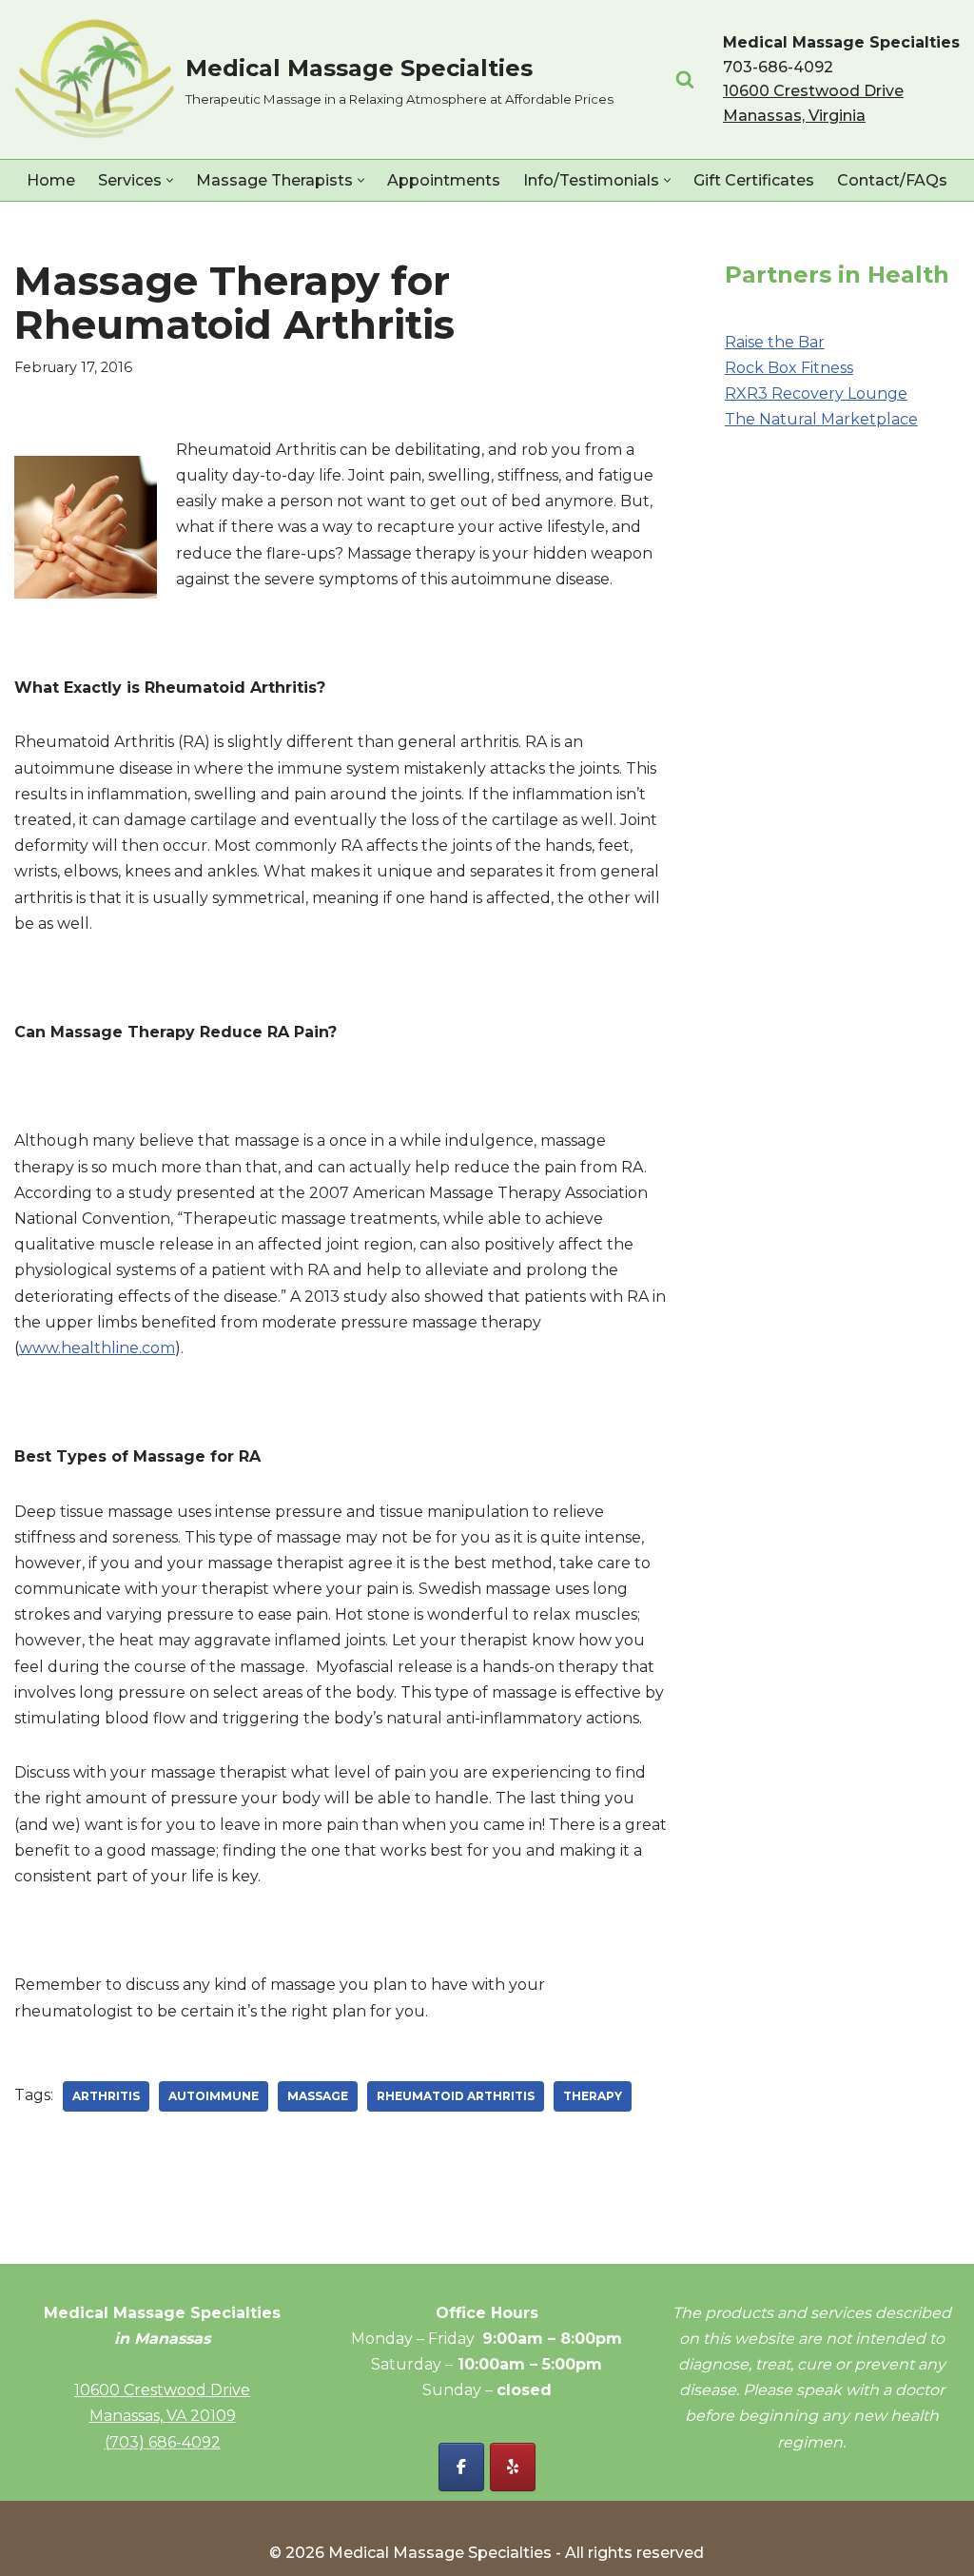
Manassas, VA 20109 (163, 2416)
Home (51, 180)
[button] (170, 180)
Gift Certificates (754, 180)
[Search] (685, 79)
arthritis (106, 2096)
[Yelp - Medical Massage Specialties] (513, 2467)
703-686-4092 (778, 67)
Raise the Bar (775, 342)
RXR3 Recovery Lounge (816, 393)
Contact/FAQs (892, 180)
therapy (593, 2096)
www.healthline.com (97, 1348)
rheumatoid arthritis (456, 2096)
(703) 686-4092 (163, 2442)
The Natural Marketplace (821, 419)
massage (318, 2096)
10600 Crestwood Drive (162, 2390)
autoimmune (214, 2096)
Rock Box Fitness (789, 368)
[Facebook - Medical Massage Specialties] (461, 2467)
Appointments (444, 180)
